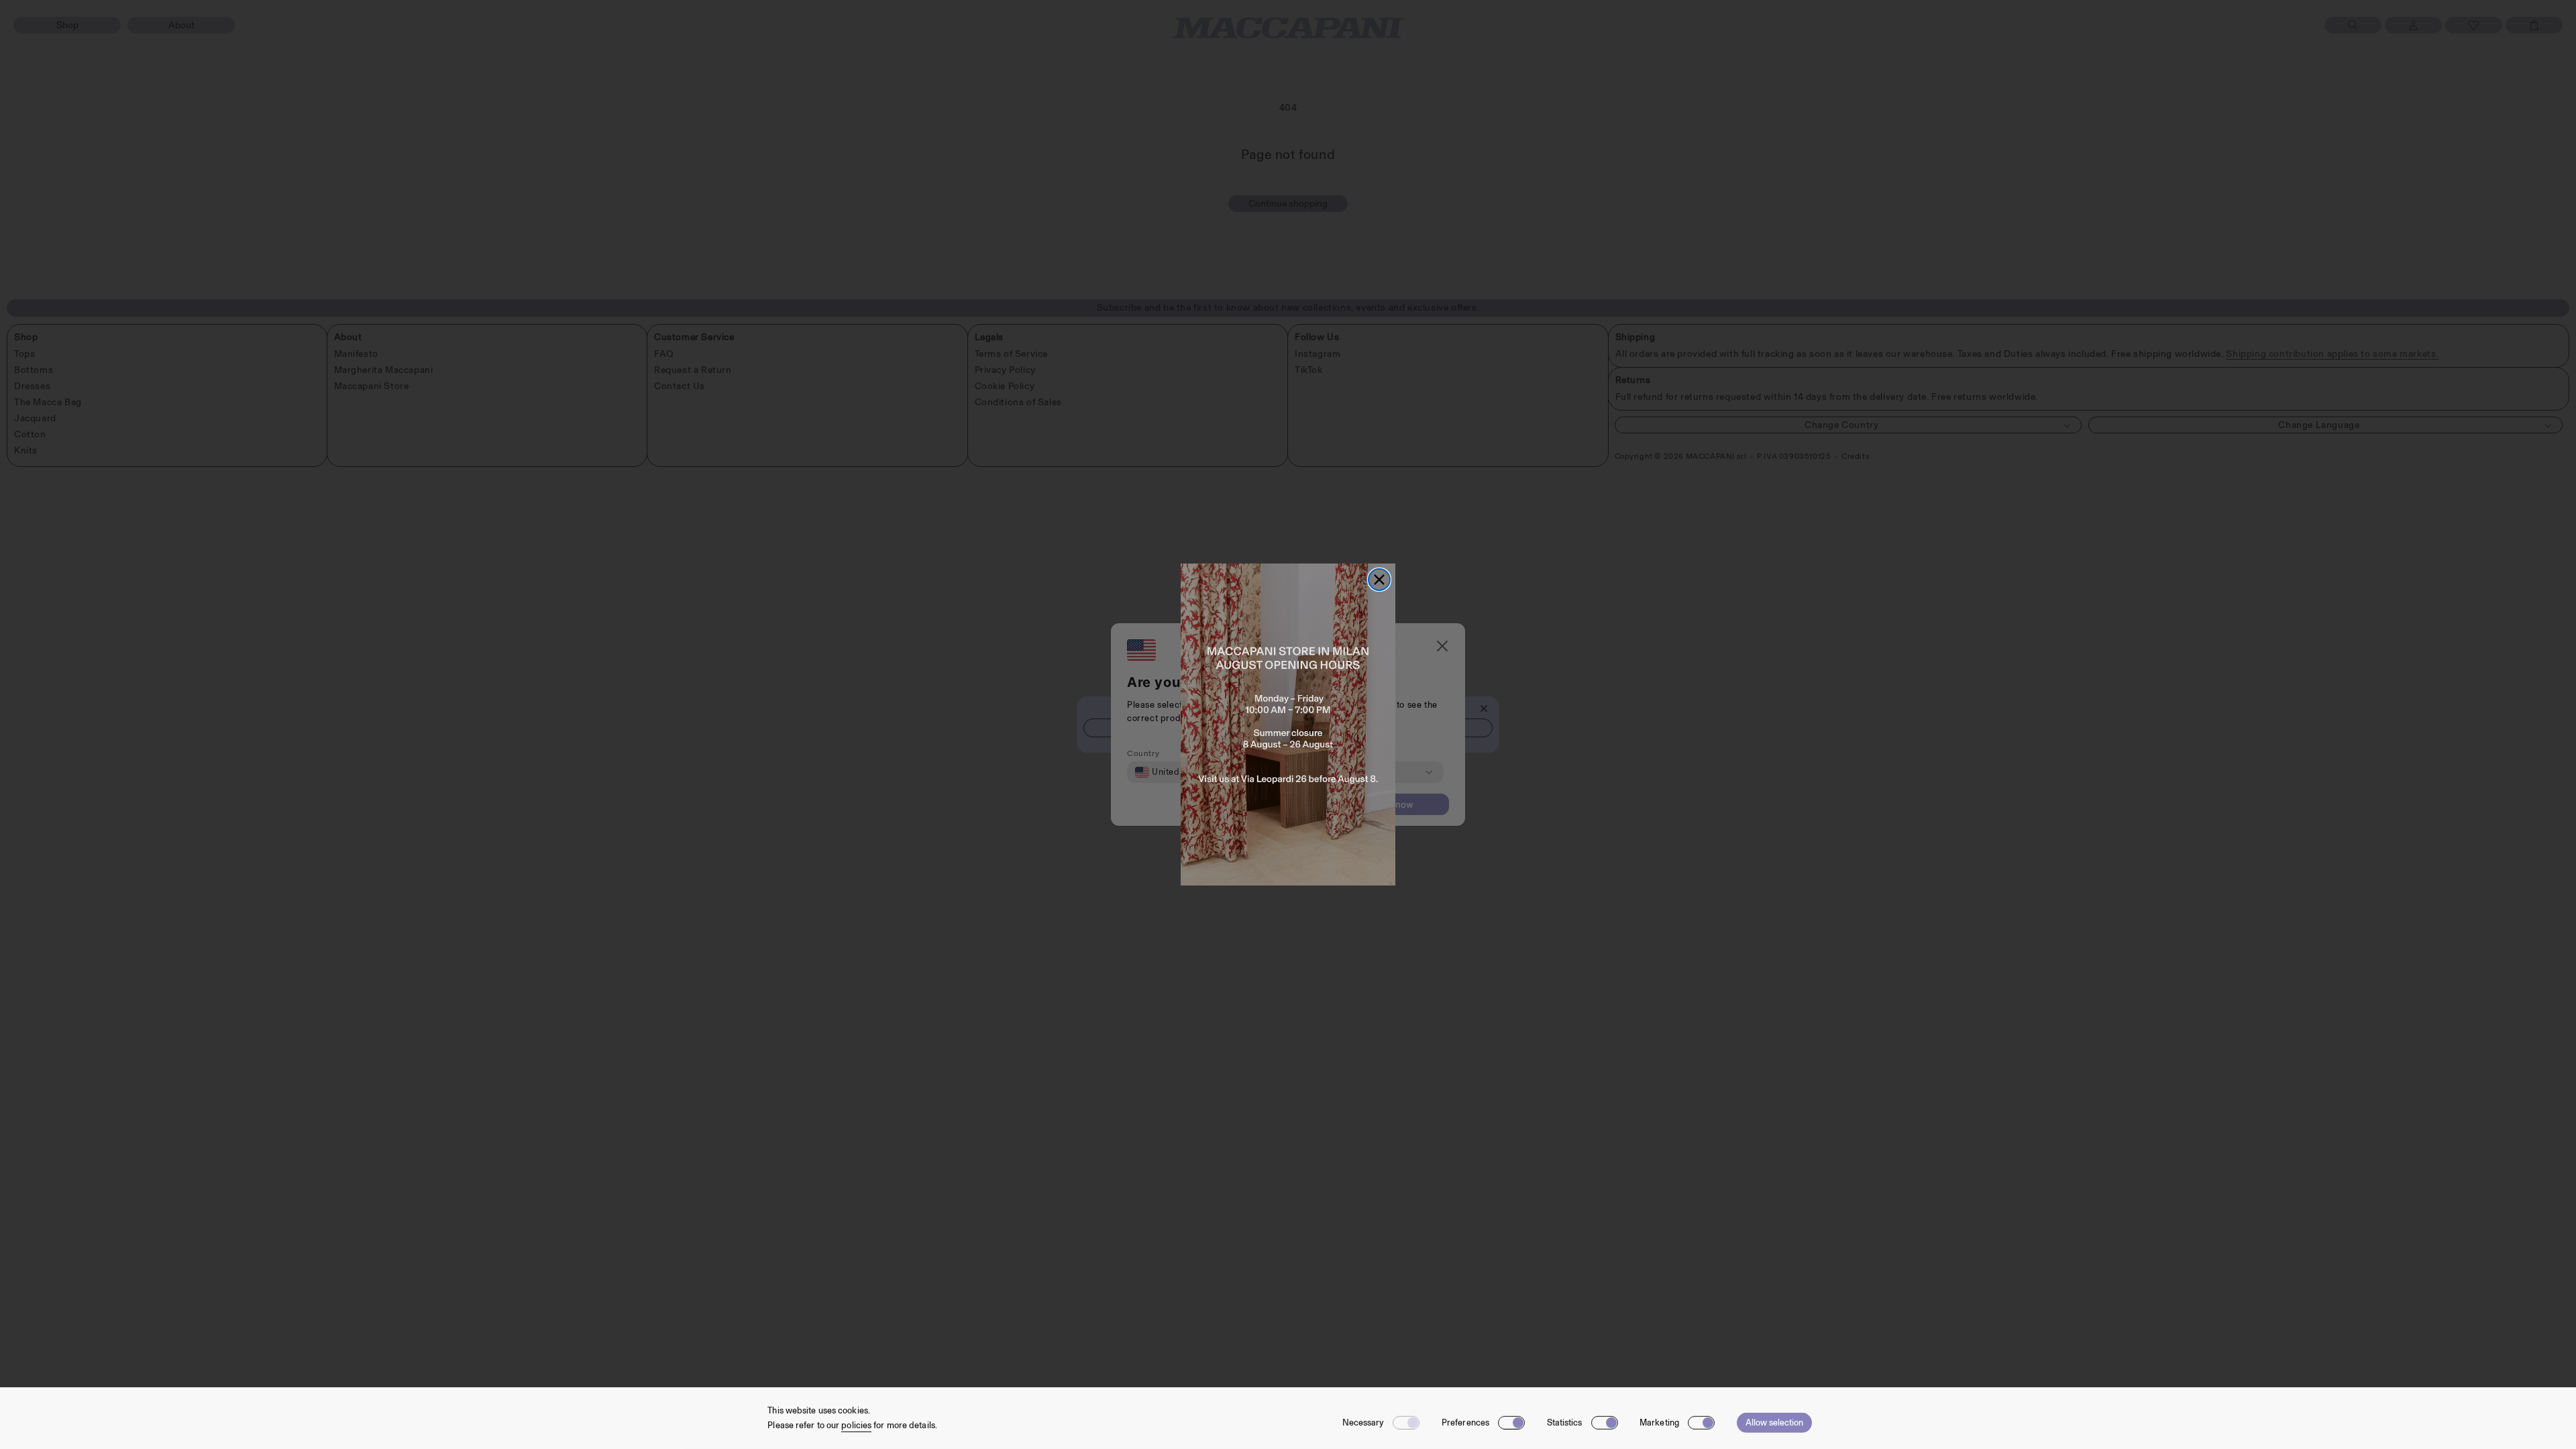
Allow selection (1774, 1423)
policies (856, 1425)
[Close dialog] (1379, 580)
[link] (1288, 724)
